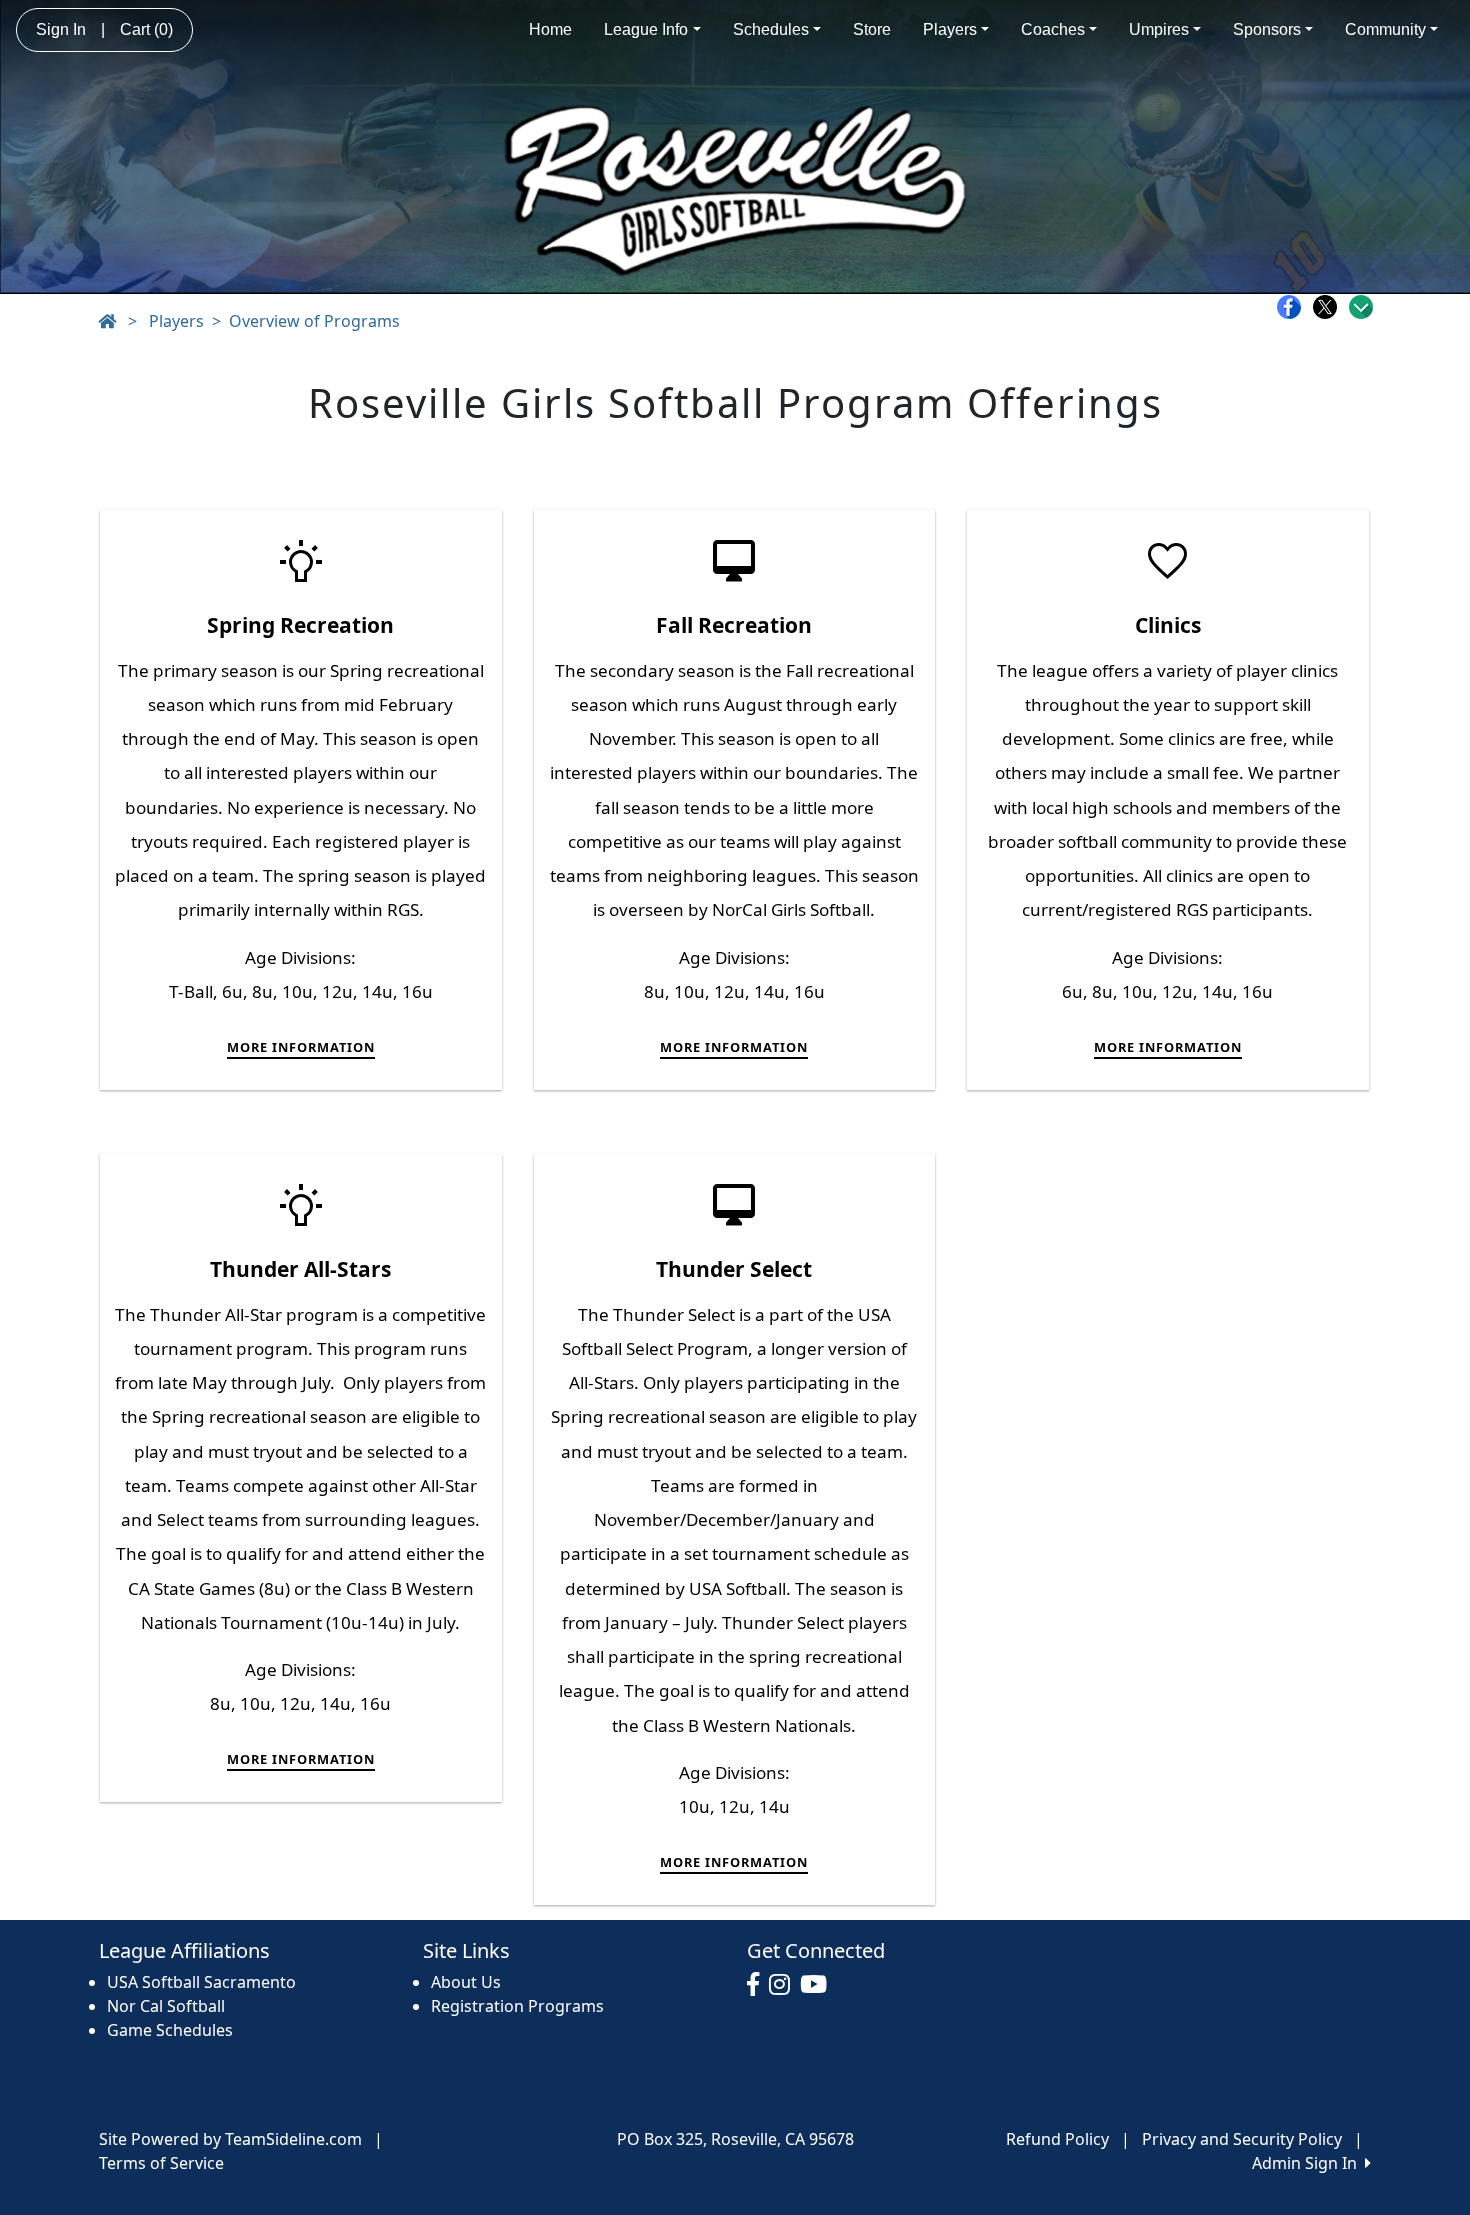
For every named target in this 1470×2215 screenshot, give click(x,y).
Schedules (771, 29)
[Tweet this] (1330, 307)
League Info (646, 29)
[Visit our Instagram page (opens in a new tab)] (784, 1985)
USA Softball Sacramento (201, 1982)
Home (550, 29)
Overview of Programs (314, 321)
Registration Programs (517, 2006)
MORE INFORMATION (301, 1047)
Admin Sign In (1308, 2163)
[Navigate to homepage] (107, 321)
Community (1385, 29)
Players (950, 29)
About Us (466, 1982)
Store (872, 29)
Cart (146, 29)
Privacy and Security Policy (1242, 2139)
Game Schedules (170, 2030)
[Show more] (1361, 307)
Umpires (1159, 29)
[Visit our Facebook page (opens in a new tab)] (758, 1985)
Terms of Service (161, 2163)
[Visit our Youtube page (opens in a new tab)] (818, 1985)
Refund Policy (1057, 2139)
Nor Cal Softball (166, 2006)
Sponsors (1267, 29)
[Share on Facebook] (1294, 307)
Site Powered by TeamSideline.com (230, 2139)
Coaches (1053, 29)
